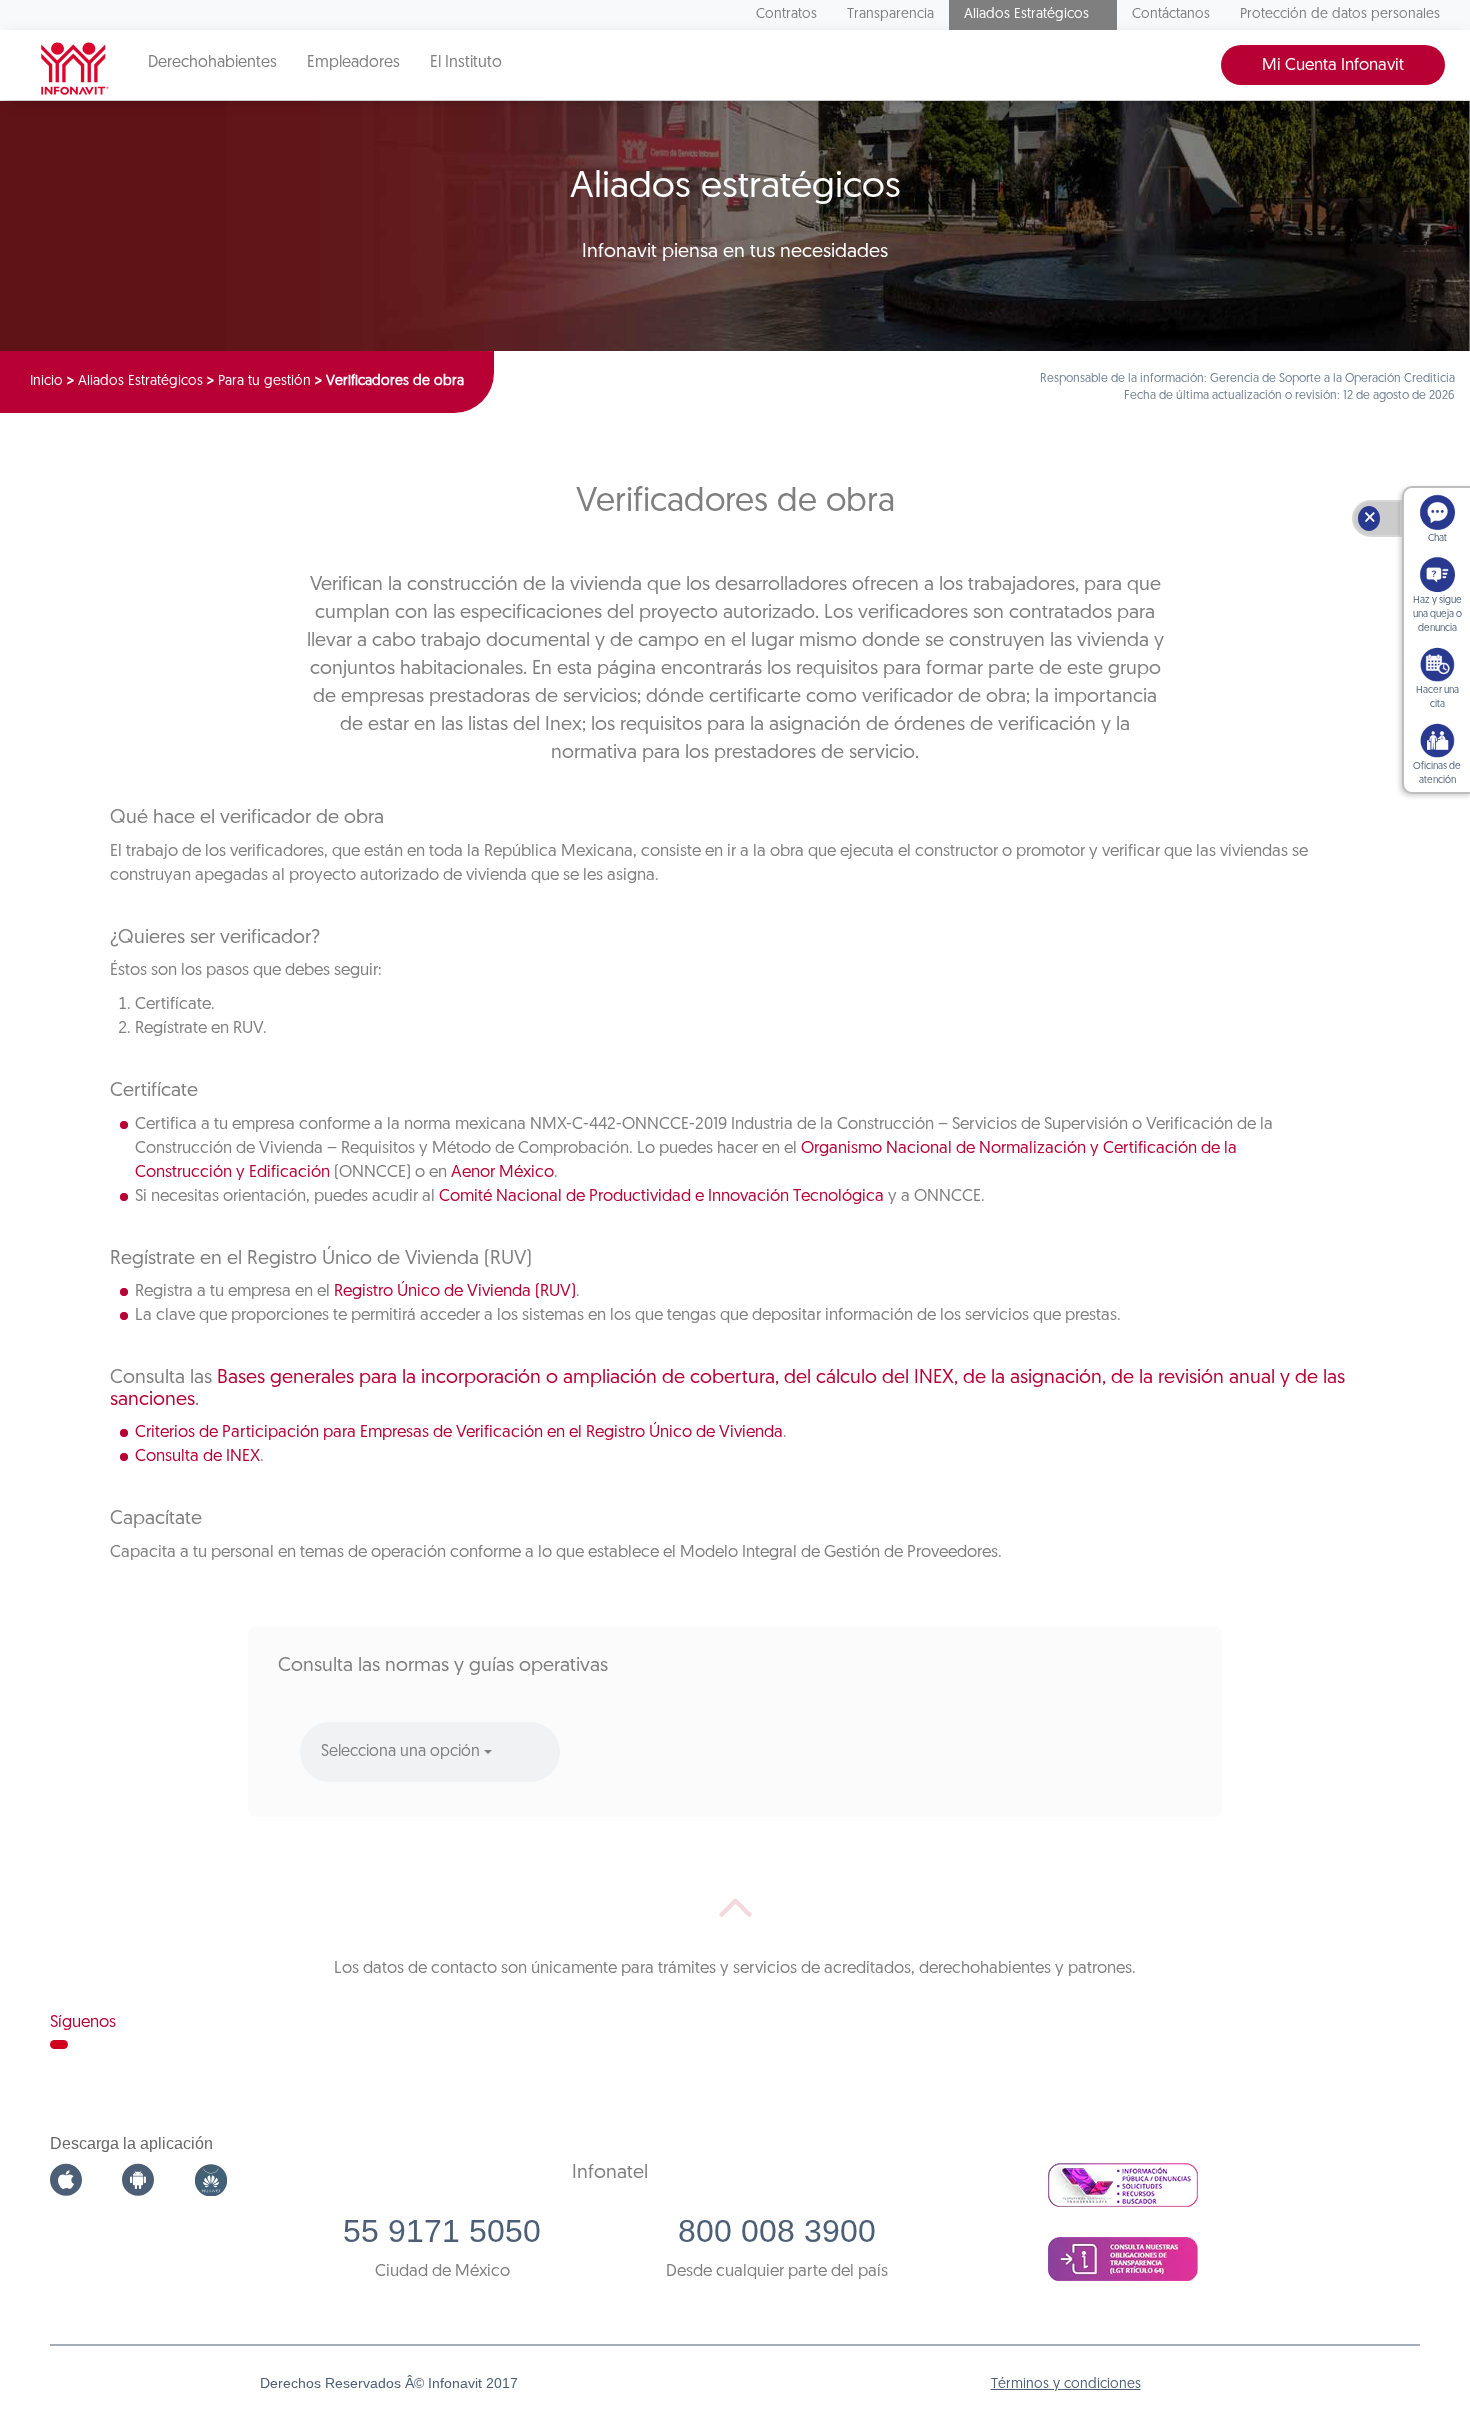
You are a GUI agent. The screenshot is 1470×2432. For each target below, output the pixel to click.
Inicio (46, 381)
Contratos (786, 14)
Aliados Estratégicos (1026, 14)
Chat (1437, 538)
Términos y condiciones (1066, 2384)
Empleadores (353, 63)
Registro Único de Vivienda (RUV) (455, 1291)
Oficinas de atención (1437, 773)
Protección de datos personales (1340, 14)
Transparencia (890, 14)
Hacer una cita (1437, 697)
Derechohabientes (212, 63)
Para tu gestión (264, 381)
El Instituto (466, 63)
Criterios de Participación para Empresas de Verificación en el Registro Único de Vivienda (459, 1432)
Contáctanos (1171, 14)
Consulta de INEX (197, 1456)
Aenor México (502, 1172)
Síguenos (83, 2022)
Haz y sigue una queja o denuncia (1437, 614)
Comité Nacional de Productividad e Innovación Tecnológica (661, 1196)
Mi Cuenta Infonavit (1333, 65)
